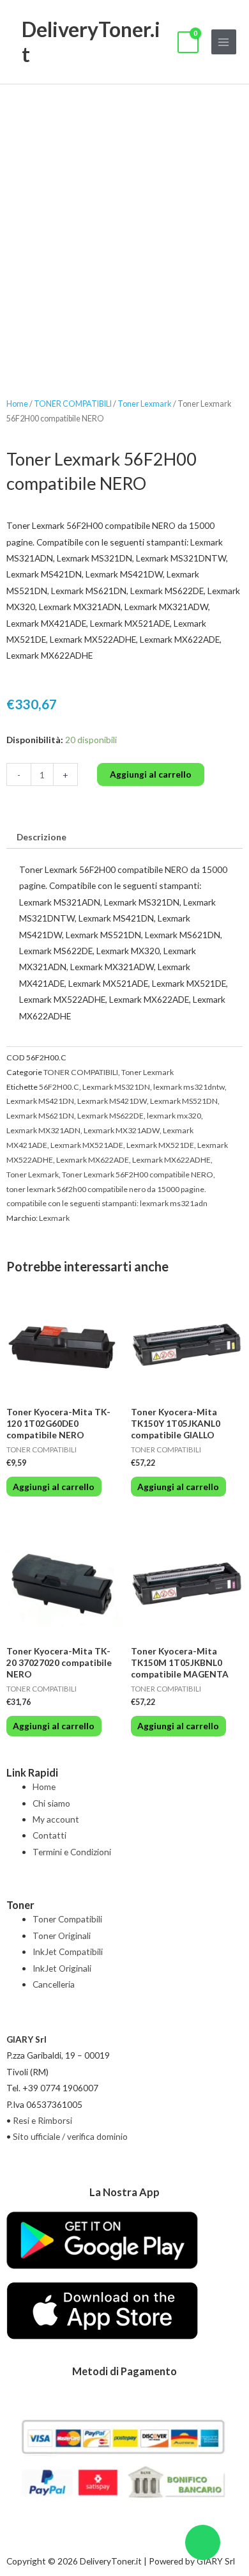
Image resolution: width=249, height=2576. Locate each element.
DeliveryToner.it (91, 41)
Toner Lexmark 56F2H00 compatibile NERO (138, 1174)
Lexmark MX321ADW (122, 1130)
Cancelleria (54, 1984)
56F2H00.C (59, 1087)
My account (56, 1819)
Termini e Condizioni (72, 1852)
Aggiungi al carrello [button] (54, 1487)
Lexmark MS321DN (116, 1087)
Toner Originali (62, 1936)
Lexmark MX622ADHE (171, 1160)
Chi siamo (51, 1803)
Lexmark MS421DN (40, 1101)
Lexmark (54, 1218)
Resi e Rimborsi (42, 2120)
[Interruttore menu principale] (224, 42)
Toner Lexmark (145, 404)
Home (17, 404)
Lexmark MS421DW (112, 1101)
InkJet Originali (62, 1968)
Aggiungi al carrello (151, 774)
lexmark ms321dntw (189, 1087)
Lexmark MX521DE (160, 1145)
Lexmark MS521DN (184, 1101)
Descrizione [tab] (41, 837)
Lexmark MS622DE (110, 1116)
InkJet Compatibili (68, 1952)
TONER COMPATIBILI (73, 404)
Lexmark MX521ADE (87, 1145)
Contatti (49, 1835)
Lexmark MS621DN (40, 1116)
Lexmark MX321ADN (43, 1130)
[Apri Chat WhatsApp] (203, 2542)
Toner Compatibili (67, 1919)
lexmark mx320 (174, 1116)
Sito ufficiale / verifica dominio (70, 2136)
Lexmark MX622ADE (93, 1160)
